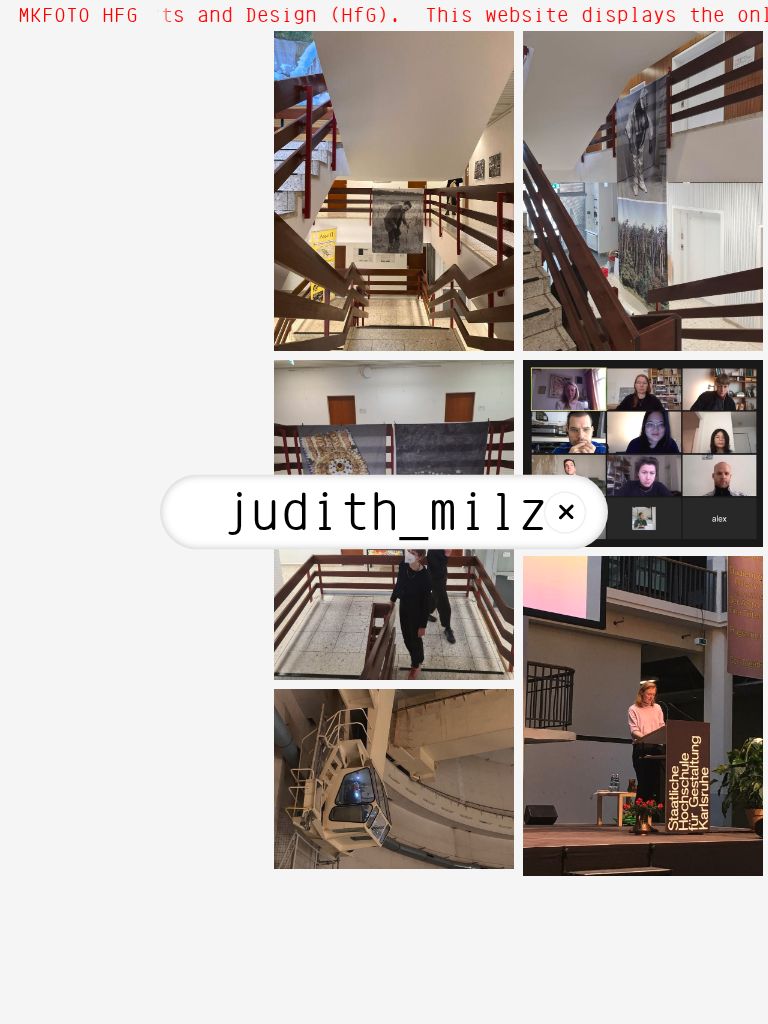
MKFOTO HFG (78, 16)
